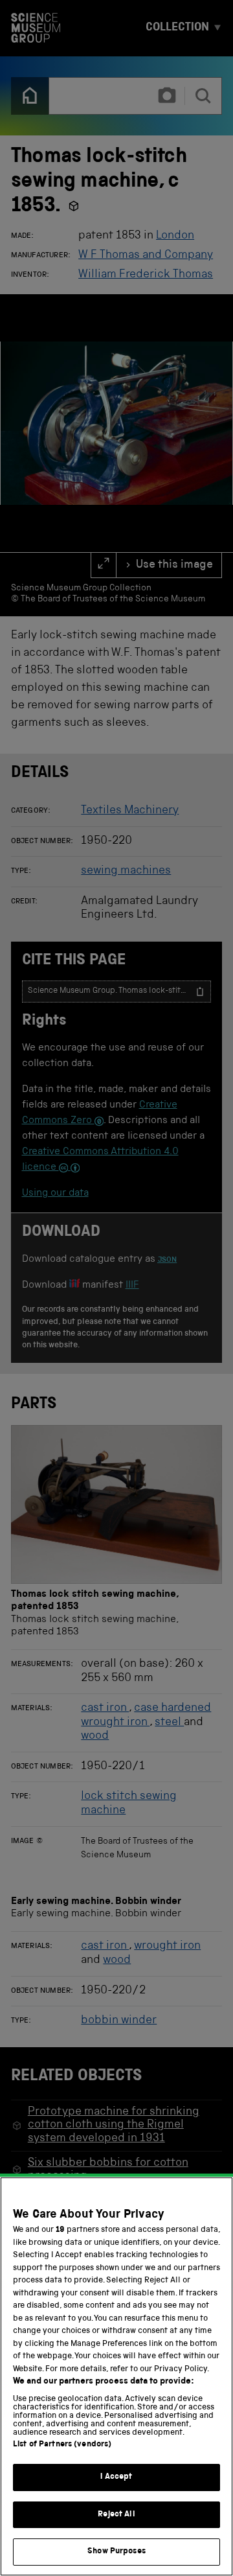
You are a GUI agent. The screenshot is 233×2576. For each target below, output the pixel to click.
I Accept (116, 2477)
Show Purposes (116, 2552)
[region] (116, 2376)
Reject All (116, 2515)
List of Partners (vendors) (62, 2445)
